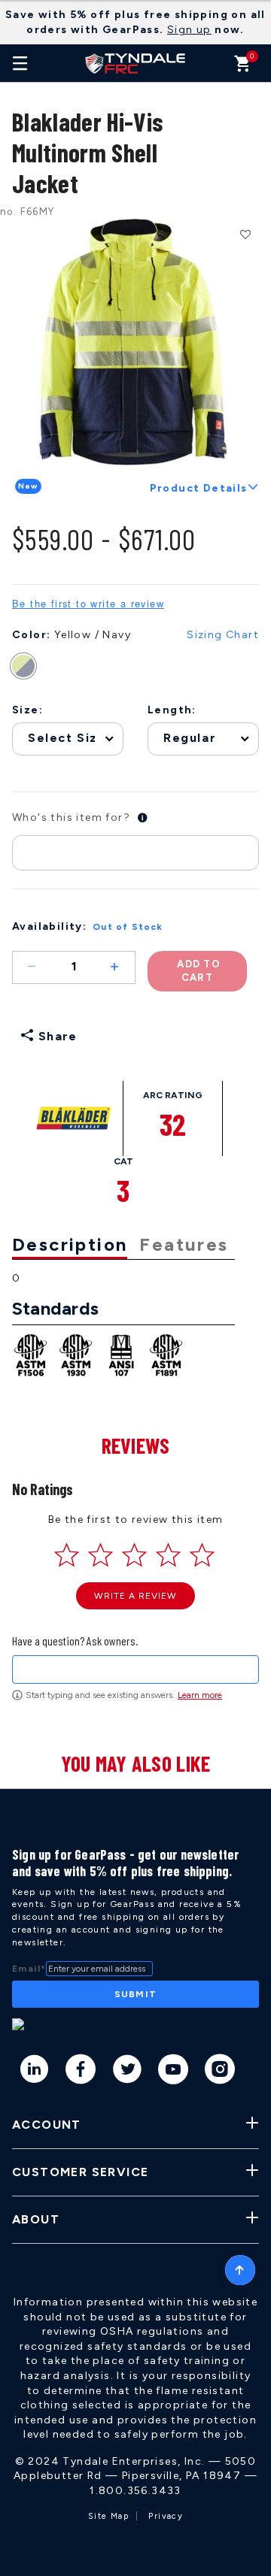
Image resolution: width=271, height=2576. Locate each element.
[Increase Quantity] (122, 967)
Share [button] (55, 1036)
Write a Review (135, 1596)
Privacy (166, 2516)
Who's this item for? (71, 817)
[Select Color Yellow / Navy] (31, 666)
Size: (27, 710)
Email (29, 1969)
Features (184, 1244)
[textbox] (135, 1669)
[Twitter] (128, 2072)
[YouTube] (174, 2072)
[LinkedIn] (35, 2072)
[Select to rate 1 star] (67, 1555)
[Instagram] (220, 2072)
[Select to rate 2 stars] (100, 1555)
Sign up (189, 30)
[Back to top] (240, 2266)
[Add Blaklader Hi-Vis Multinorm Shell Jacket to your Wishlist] (245, 234)
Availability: (49, 926)
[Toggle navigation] (20, 63)
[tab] (76, 1246)
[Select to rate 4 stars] (168, 1555)
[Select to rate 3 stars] (134, 1555)
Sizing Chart (223, 635)
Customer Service (80, 2172)
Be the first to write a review (88, 604)
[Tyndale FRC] (135, 63)
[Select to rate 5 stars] (202, 1555)
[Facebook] (81, 2072)
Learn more (200, 1695)
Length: (172, 710)
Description (70, 1244)
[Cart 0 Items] (243, 67)
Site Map (108, 2516)
